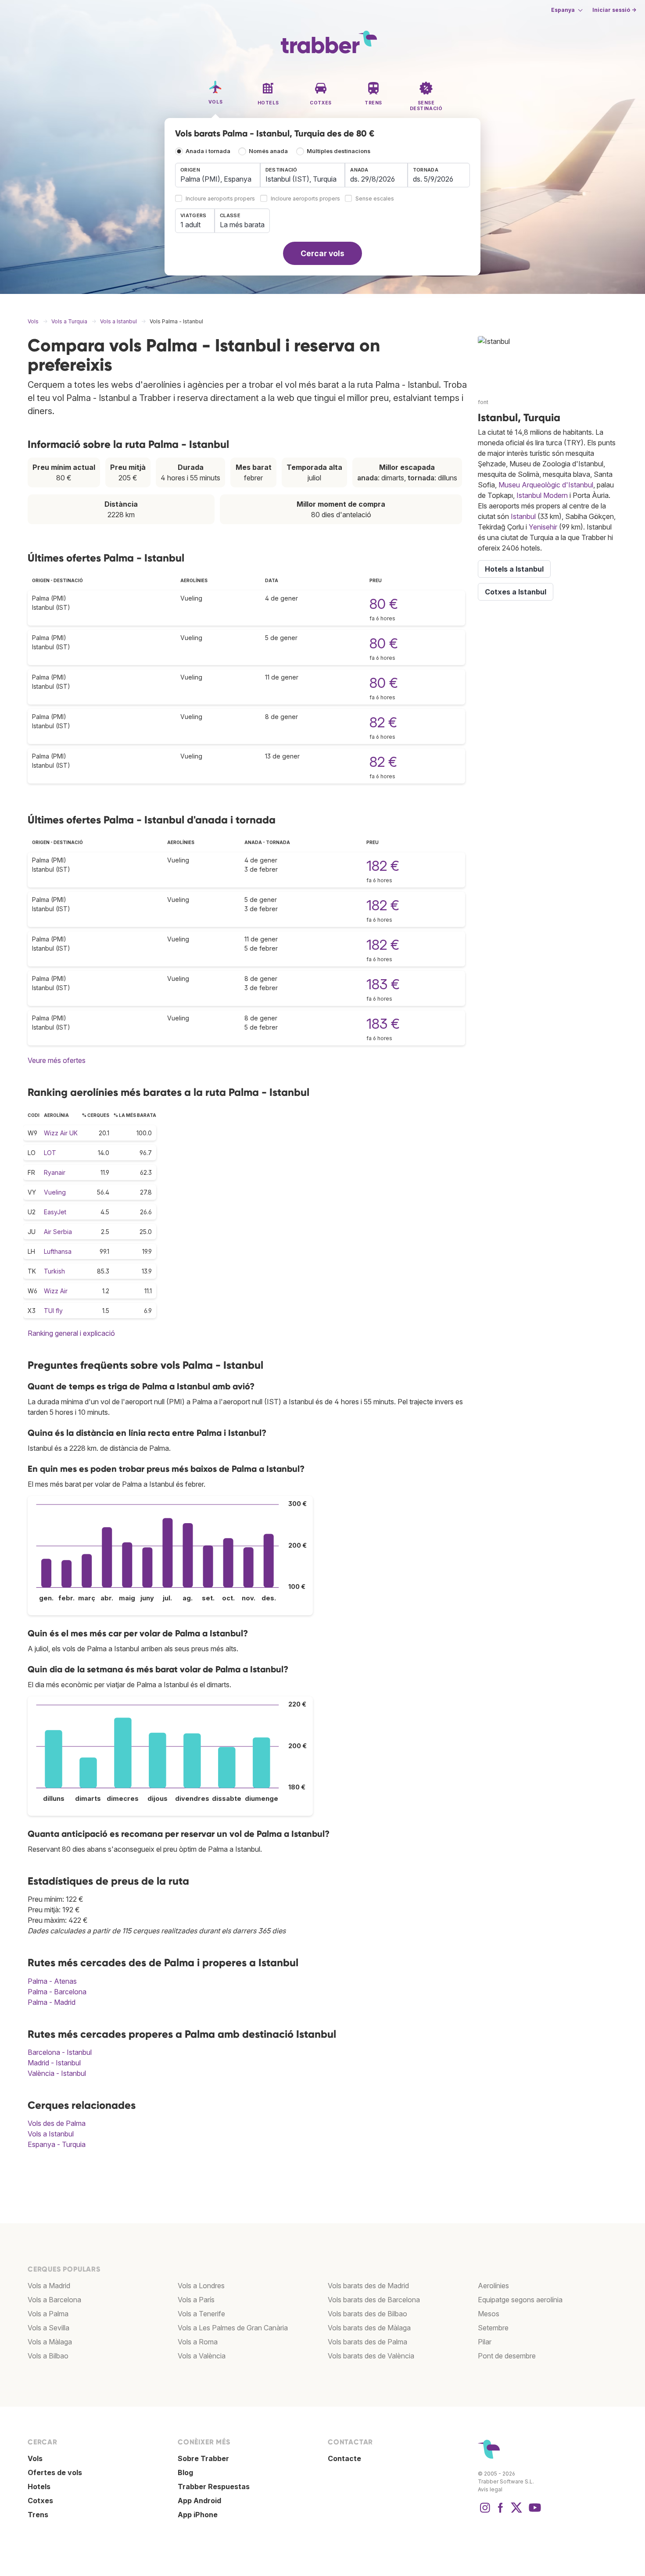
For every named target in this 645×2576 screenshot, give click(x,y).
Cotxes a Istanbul (516, 592)
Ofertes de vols (55, 2472)
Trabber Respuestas (214, 2487)
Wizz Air (56, 1291)
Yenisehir (543, 527)
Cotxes (40, 2501)
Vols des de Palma (57, 2123)
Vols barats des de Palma (367, 2342)
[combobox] (218, 175)
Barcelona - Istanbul (60, 2052)
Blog (185, 2472)
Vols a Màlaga (50, 2342)
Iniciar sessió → (614, 10)
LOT (50, 1153)
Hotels (39, 2487)
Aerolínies (493, 2286)
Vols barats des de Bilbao (367, 2314)
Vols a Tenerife (201, 2314)
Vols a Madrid (49, 2286)
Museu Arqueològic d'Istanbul (546, 485)
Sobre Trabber (203, 2458)
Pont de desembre (507, 2356)
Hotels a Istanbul (514, 569)
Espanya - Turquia (57, 2144)
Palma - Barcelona (57, 1992)
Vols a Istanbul (51, 2134)
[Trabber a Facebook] (501, 2512)
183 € (383, 984)
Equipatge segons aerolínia (520, 2300)
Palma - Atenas (52, 1981)
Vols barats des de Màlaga (369, 2328)
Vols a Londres (201, 2286)
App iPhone (198, 2515)
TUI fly (53, 1311)
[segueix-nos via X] (516, 2512)
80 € (384, 604)
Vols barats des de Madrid (368, 2286)
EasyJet (55, 1212)
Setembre (493, 2328)
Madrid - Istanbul (54, 2063)
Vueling (55, 1192)
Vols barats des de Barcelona (374, 2300)
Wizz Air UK (61, 1133)
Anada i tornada (208, 151)
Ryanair (55, 1172)
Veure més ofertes (57, 1060)
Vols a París (196, 2300)
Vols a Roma (198, 2342)
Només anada (268, 151)
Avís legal (490, 2489)
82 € (383, 722)
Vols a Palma (48, 2314)
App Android (199, 2501)
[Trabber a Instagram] (485, 2512)
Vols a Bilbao (48, 2356)
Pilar (485, 2342)
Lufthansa (58, 1251)
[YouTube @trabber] (534, 2512)
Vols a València (202, 2356)
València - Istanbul (57, 2073)
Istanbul (523, 516)
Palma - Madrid (52, 2002)
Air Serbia (58, 1232)
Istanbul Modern (542, 495)
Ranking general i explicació (71, 1333)
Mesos (489, 2314)
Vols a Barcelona (54, 2300)
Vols (35, 2458)
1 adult (190, 225)
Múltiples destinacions (339, 151)
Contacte (344, 2458)
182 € (383, 866)
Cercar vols (322, 253)
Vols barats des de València (371, 2356)
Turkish (54, 1271)
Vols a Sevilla (48, 2328)
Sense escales (375, 199)
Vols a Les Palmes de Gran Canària (233, 2328)
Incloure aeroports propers (220, 199)
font (483, 402)
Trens (38, 2515)
